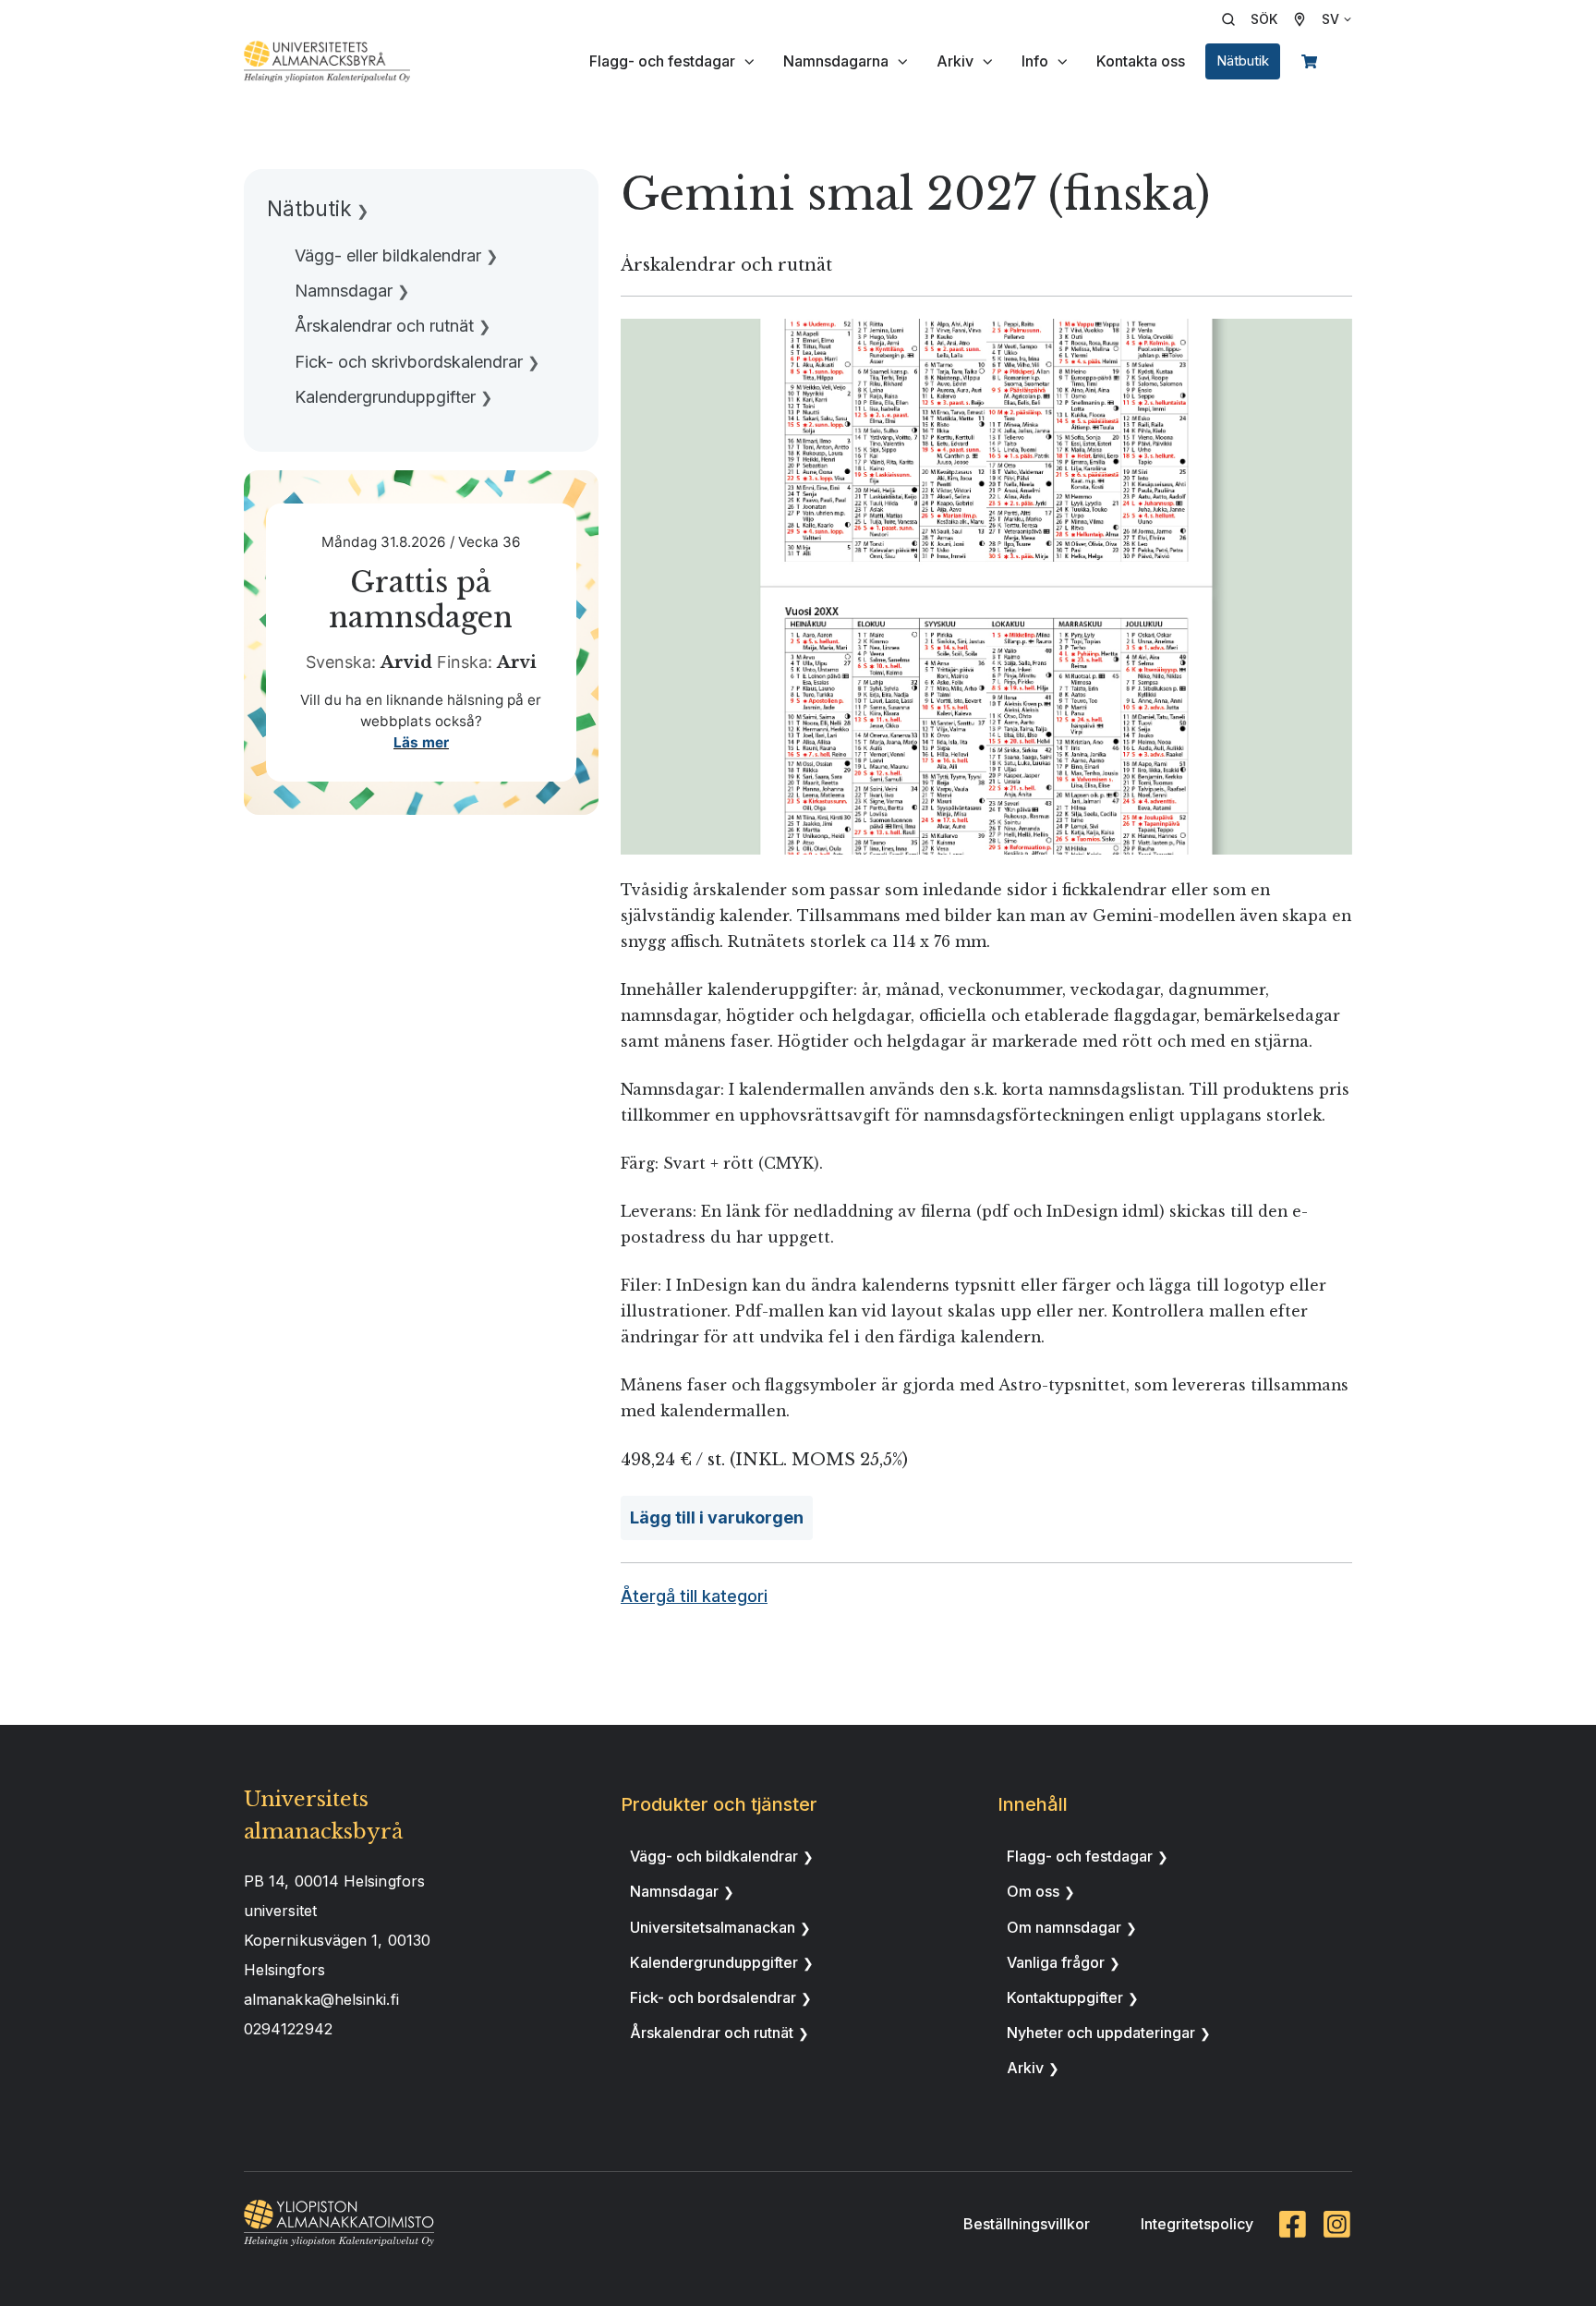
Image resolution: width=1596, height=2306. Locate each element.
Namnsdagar (674, 1891)
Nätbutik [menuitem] (309, 208)
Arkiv (955, 61)
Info (1035, 61)
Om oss (1033, 1891)
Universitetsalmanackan (713, 1927)
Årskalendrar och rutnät (712, 2033)
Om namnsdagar (1064, 1927)
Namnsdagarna (836, 61)
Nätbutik (1243, 61)
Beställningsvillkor (1027, 2224)
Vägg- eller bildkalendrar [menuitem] (388, 255)
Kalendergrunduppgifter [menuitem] (385, 397)
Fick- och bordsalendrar (713, 1997)
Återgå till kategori (694, 1596)
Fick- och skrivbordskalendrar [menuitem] (409, 362)
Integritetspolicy (1197, 2224)
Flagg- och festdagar (662, 61)
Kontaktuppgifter (1065, 1997)
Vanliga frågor (1056, 1962)
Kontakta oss (1141, 61)
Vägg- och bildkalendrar (714, 1856)
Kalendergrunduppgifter (714, 1962)
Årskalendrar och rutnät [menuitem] (384, 326)
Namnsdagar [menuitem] (344, 291)
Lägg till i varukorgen (717, 1517)
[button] (1256, 19)
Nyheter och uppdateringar (1101, 2033)
